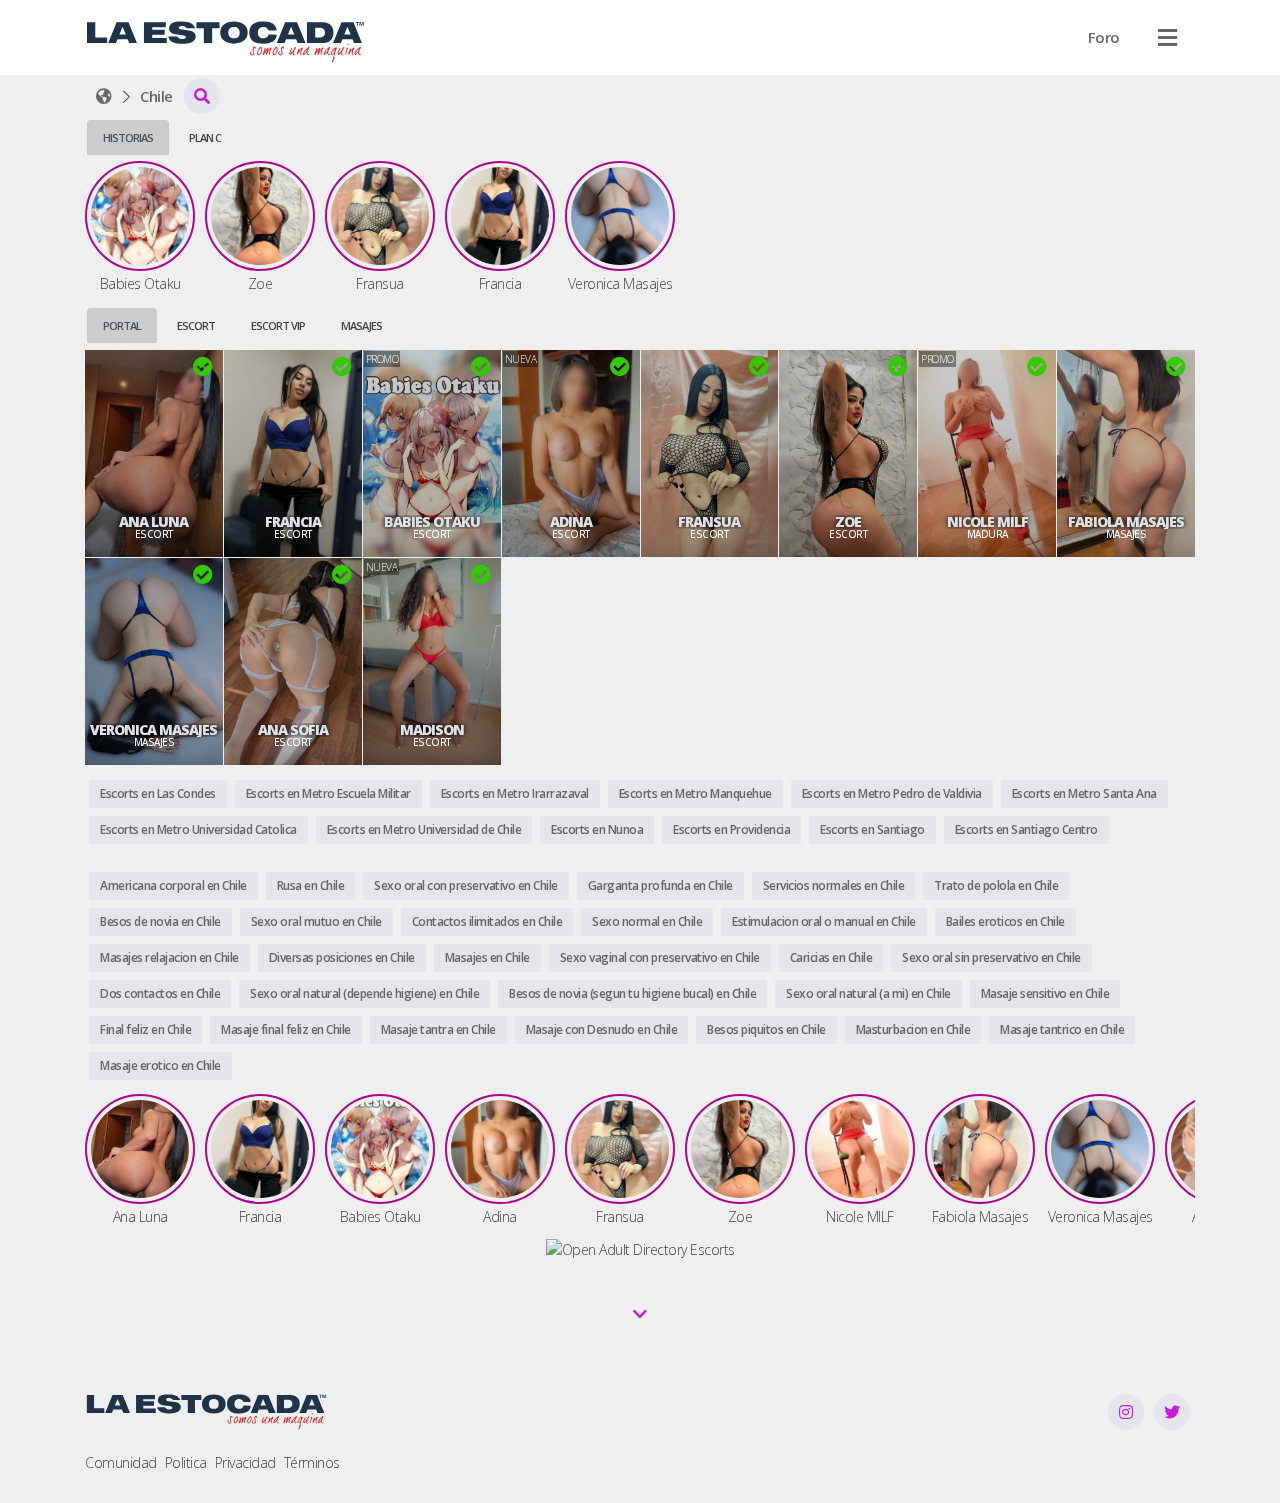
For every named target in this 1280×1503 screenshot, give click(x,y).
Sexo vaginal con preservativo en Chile (660, 957)
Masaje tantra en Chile (438, 1029)
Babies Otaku (432, 522)
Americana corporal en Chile (173, 885)
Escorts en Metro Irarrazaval (515, 793)
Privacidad (245, 1462)
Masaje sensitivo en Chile (1045, 993)
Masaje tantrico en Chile (1062, 1029)
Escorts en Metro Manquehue (695, 793)
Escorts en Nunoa (597, 829)
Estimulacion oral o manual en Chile (824, 921)
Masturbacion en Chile (913, 1029)
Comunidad (121, 1462)
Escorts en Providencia (731, 829)
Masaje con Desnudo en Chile (602, 1029)
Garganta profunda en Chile (660, 885)
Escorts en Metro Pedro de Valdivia (892, 793)
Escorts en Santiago (872, 829)
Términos (312, 1462)
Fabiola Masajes (1126, 522)
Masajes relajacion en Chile (169, 957)
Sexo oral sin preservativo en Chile (991, 957)
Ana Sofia (293, 730)
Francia (293, 522)
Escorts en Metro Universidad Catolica (198, 829)
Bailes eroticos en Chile (1005, 921)
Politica (186, 1462)
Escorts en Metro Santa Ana (1084, 793)
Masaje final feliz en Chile (286, 1029)
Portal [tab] (122, 325)
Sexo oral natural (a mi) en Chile (868, 993)
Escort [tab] (196, 325)
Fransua (709, 522)
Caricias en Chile (831, 957)
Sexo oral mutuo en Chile (316, 921)
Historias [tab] (128, 137)
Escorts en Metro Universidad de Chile (424, 829)
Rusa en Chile (311, 885)
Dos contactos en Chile (160, 993)
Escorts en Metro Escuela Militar (328, 793)
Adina (571, 522)
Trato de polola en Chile (996, 885)
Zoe (848, 522)
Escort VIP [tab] (278, 325)
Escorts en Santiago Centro (1026, 829)
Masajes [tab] (361, 325)
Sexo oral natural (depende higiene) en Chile (364, 993)
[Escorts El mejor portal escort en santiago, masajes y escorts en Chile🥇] (104, 96)
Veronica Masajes (153, 730)
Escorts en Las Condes (158, 793)
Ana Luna (153, 522)
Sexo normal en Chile (647, 921)
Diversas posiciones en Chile (342, 957)
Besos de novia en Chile (160, 921)
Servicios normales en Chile (834, 885)
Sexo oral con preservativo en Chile (466, 885)
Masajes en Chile (487, 957)
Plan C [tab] (205, 137)
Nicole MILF (987, 522)
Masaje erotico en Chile (160, 1065)
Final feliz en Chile (145, 1029)
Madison (432, 730)
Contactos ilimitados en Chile (487, 921)
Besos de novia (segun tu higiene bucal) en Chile (632, 993)
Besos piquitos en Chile (766, 1029)
